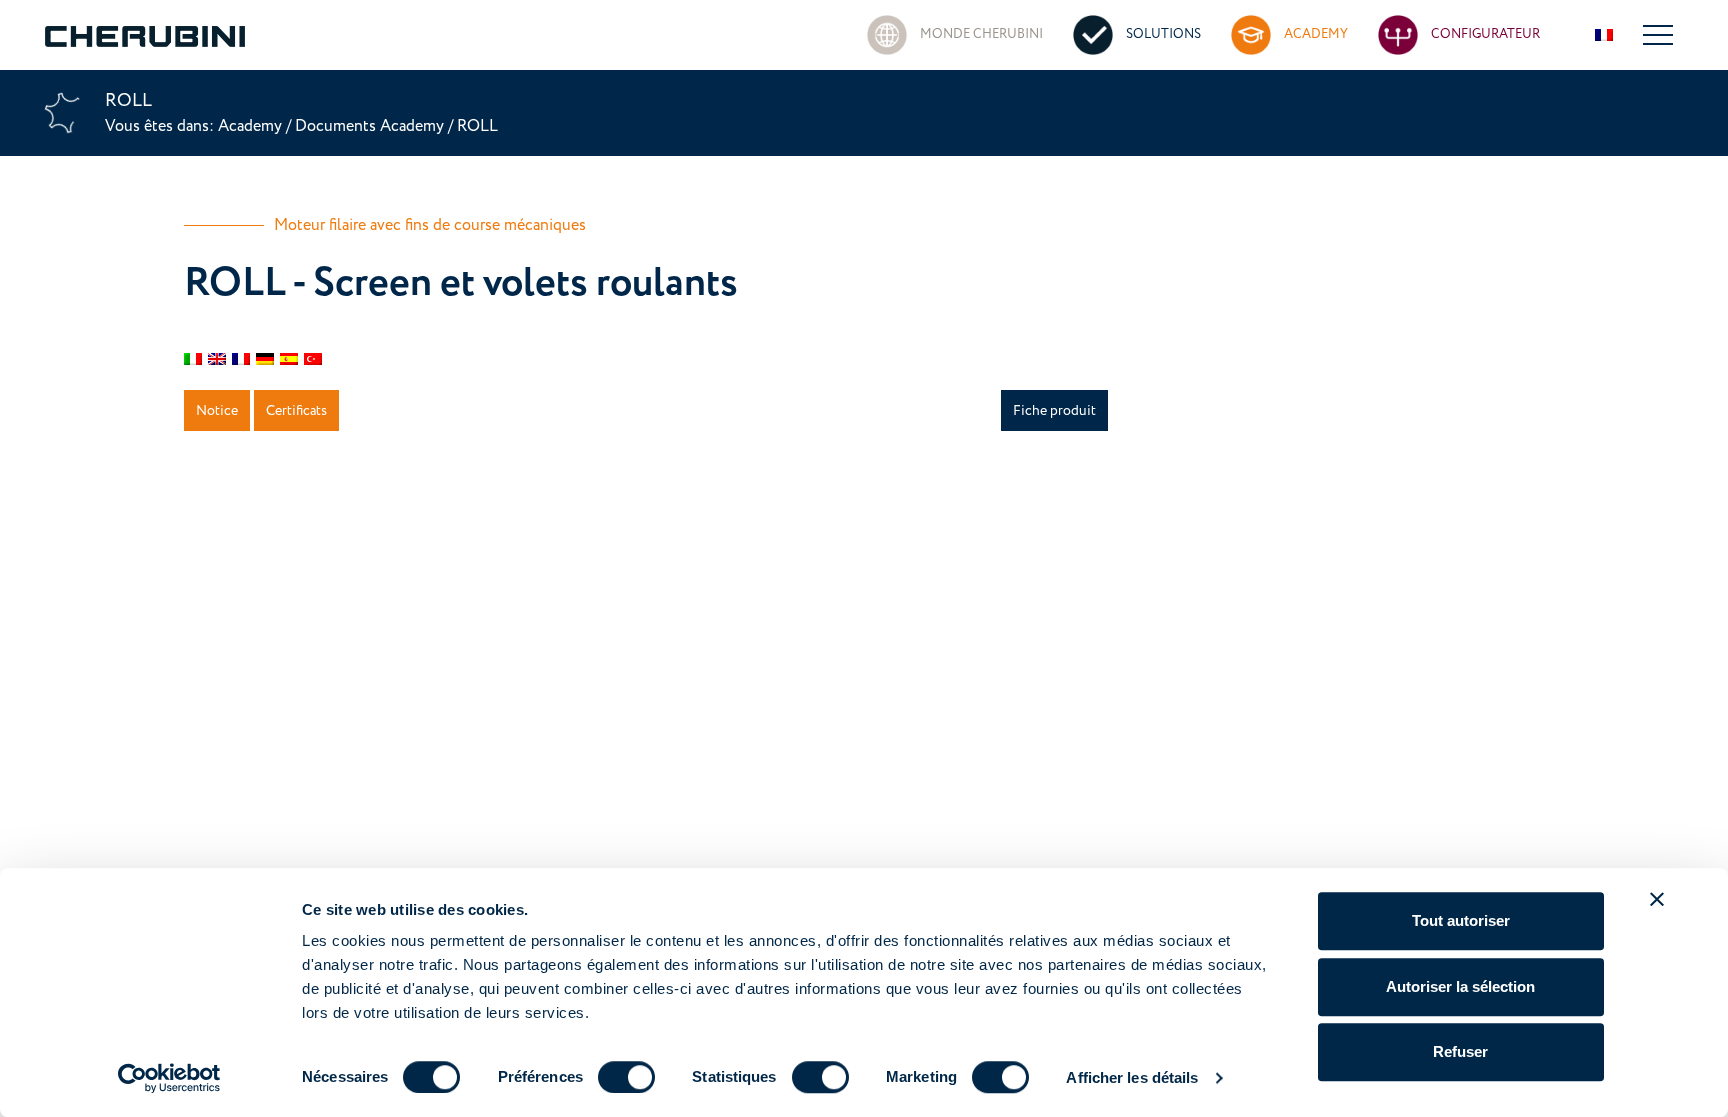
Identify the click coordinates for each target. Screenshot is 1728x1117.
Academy (252, 126)
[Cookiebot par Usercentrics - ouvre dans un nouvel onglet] (169, 1078)
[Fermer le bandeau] (1657, 899)
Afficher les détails (1132, 1077)
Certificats (296, 410)
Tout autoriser (1461, 920)
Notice (217, 410)
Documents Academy (369, 126)
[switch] (626, 1077)
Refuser (1460, 1051)
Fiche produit (1054, 410)
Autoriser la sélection (1460, 986)
